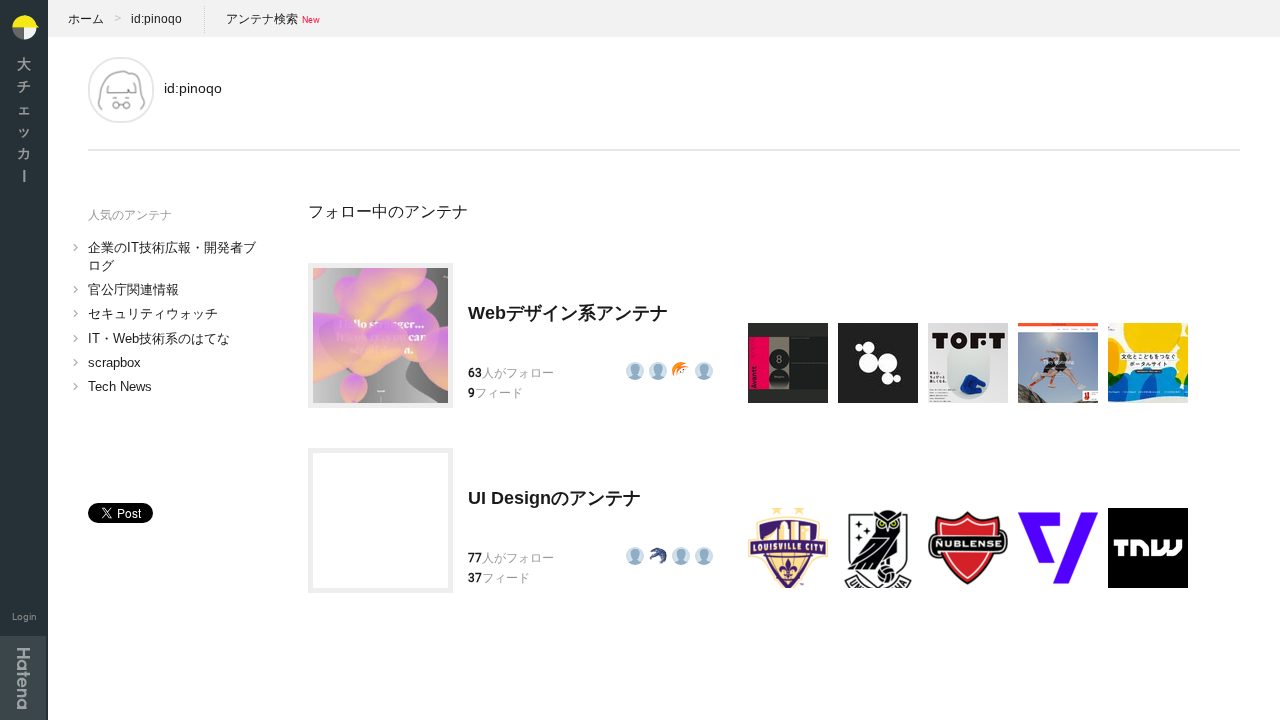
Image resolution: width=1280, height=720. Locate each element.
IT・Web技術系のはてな (159, 338)
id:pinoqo (156, 19)
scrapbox (114, 362)
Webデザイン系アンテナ (568, 313)
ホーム (86, 19)
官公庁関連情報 (133, 289)
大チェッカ (24, 119)
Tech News (120, 386)
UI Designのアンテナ (554, 498)
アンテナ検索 (262, 19)
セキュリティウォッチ (153, 313)
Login (24, 616)
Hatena (23, 678)
